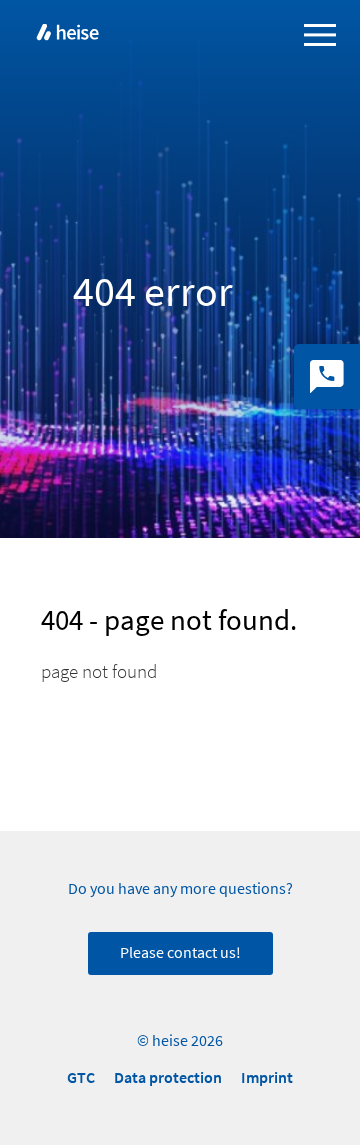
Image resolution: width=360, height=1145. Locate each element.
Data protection (168, 1077)
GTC (81, 1077)
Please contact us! (180, 953)
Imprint (267, 1077)
